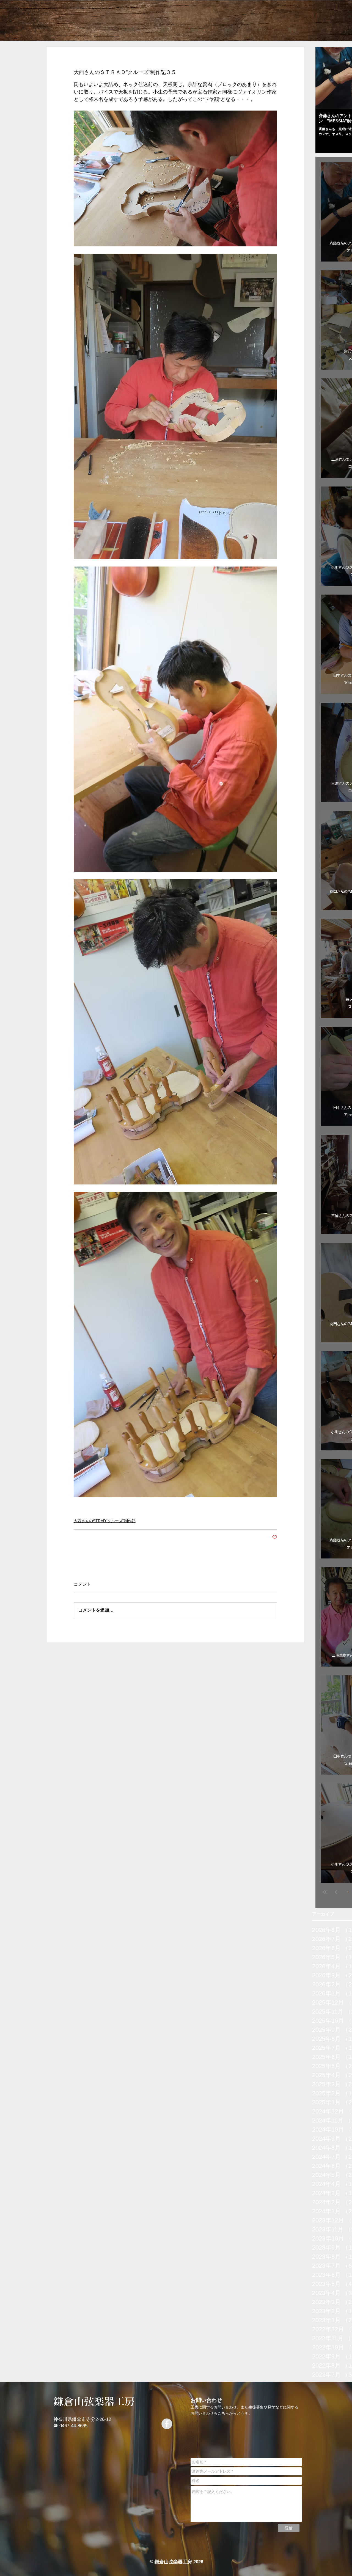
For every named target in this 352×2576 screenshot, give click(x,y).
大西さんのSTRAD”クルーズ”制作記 (105, 1521)
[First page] (324, 1892)
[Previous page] (336, 1892)
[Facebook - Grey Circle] (167, 2424)
